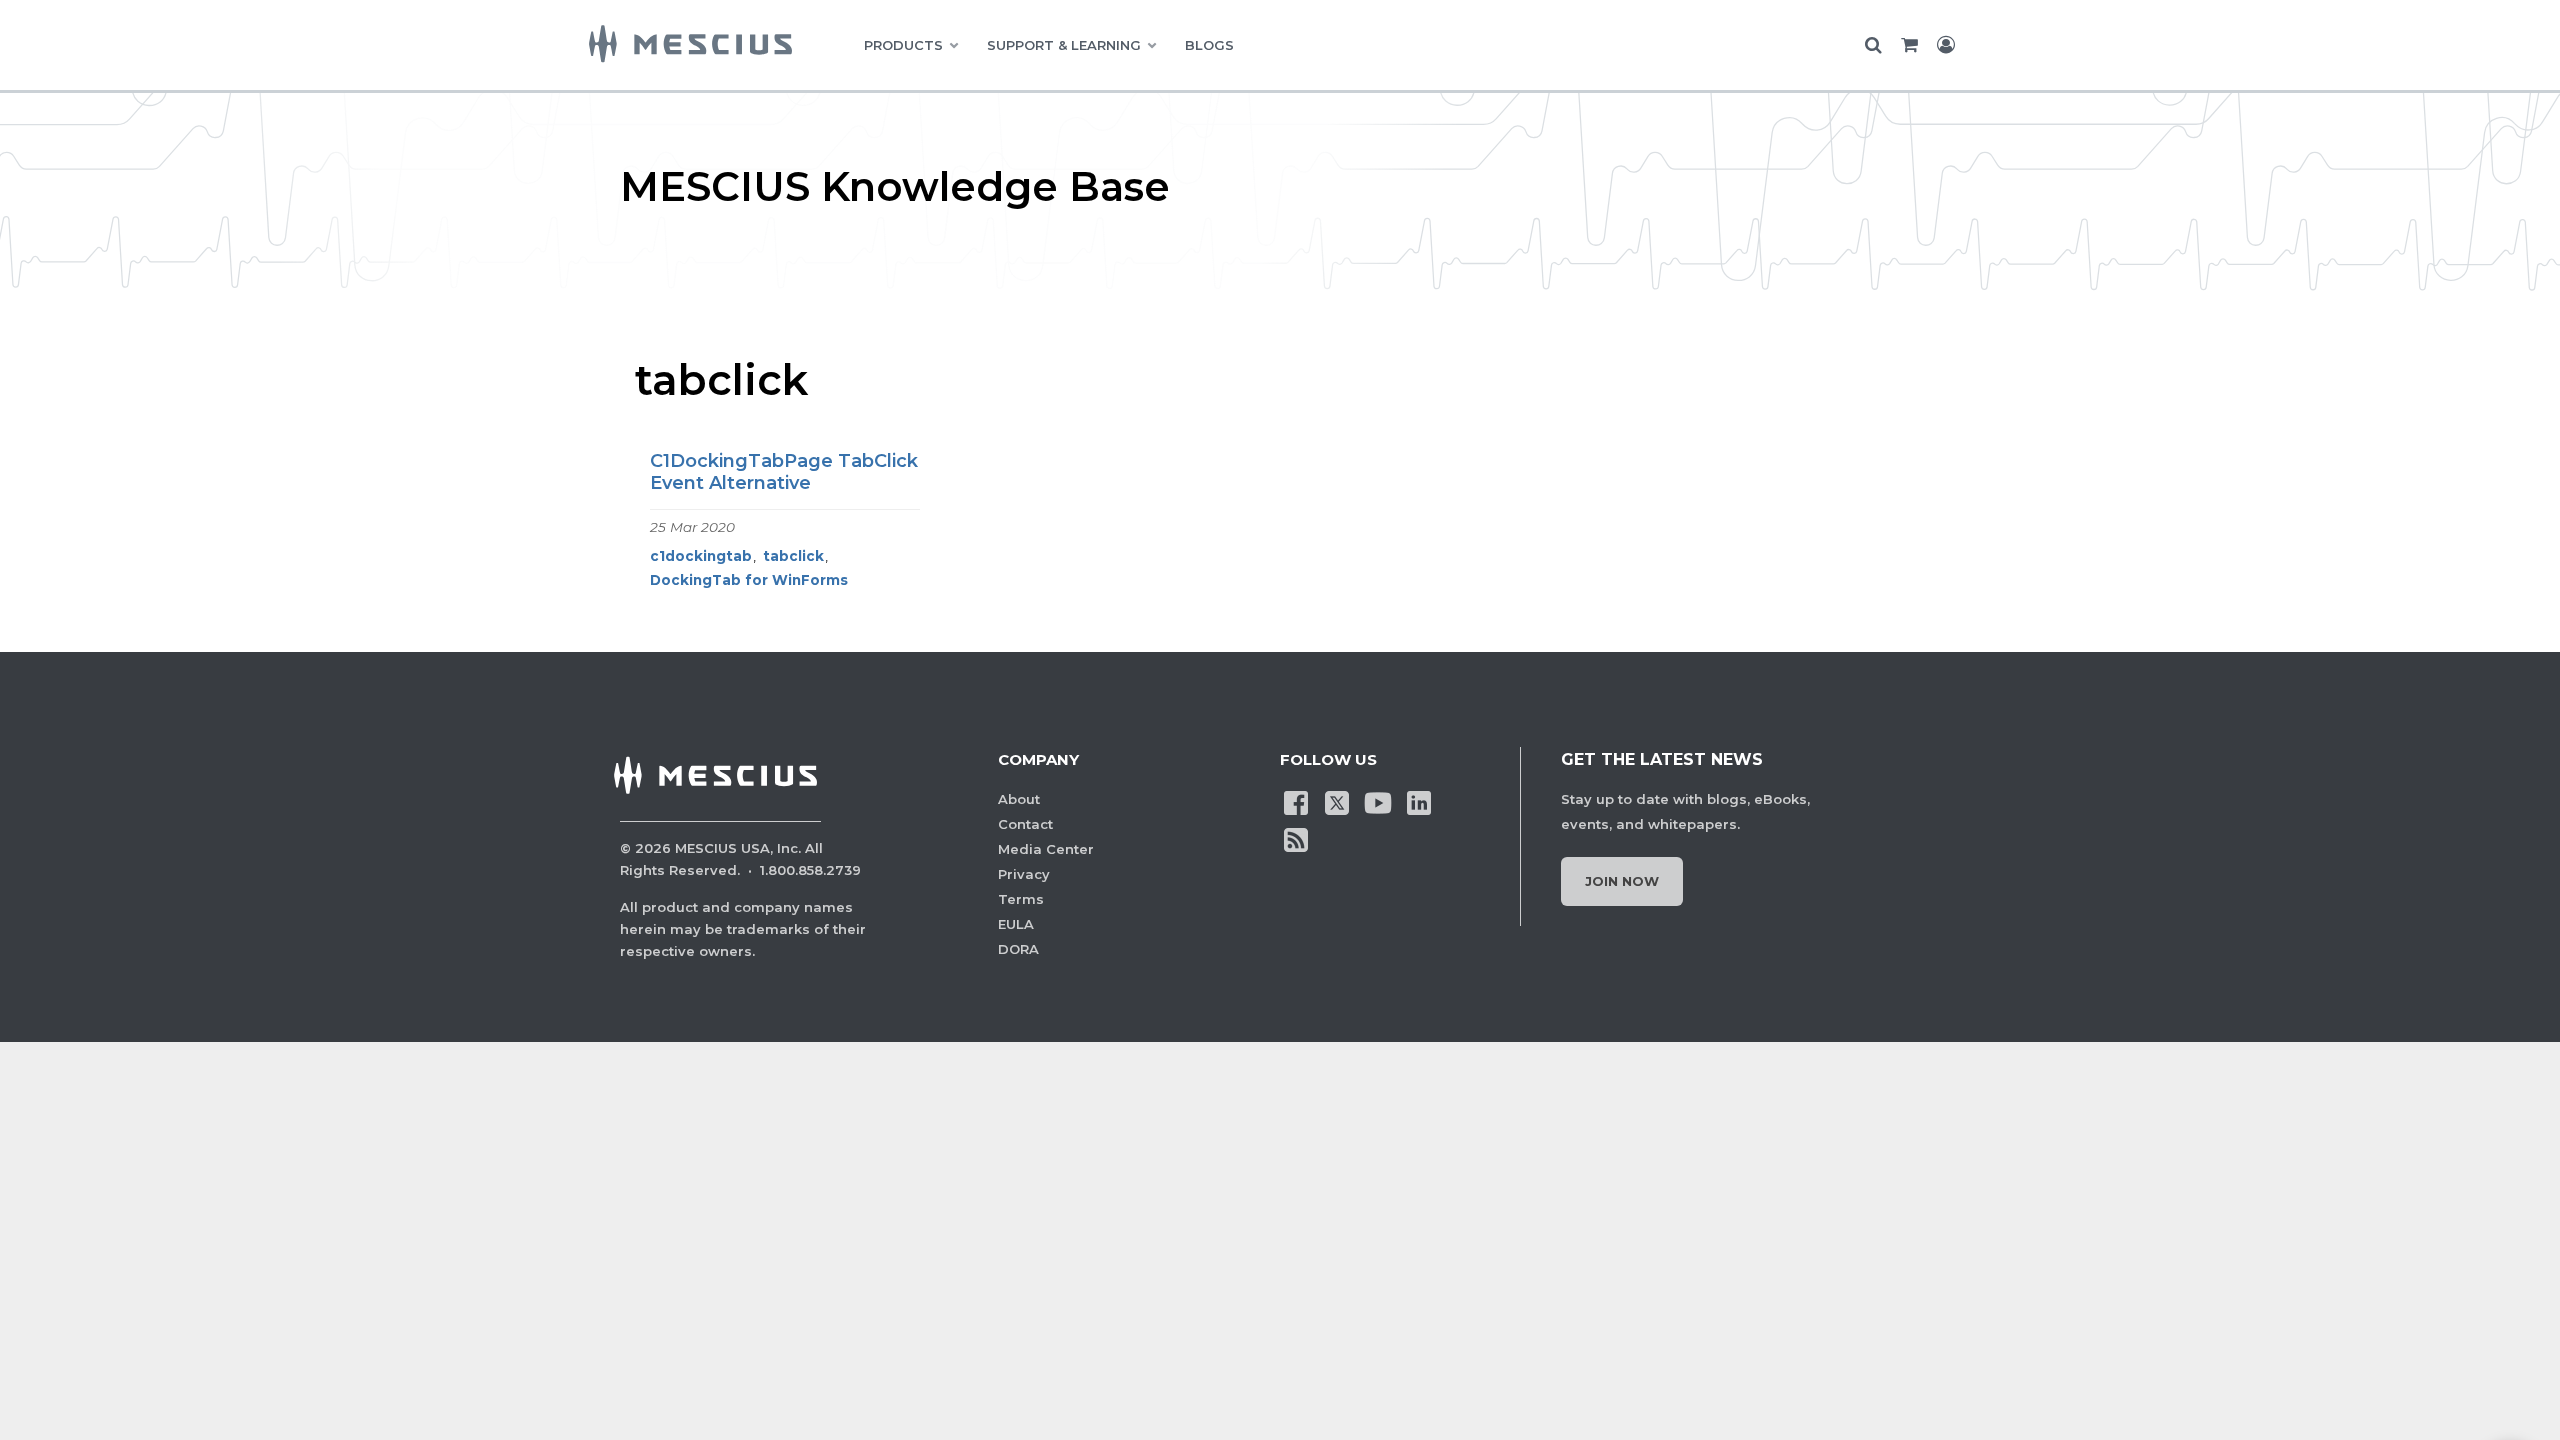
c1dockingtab (701, 556)
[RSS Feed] (1296, 839)
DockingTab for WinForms (749, 580)
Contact (1025, 824)
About (1019, 799)
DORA (1018, 949)
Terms (1021, 899)
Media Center (1046, 849)
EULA (1016, 924)
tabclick (793, 556)
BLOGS (1209, 45)
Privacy (1024, 874)
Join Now (1622, 881)
